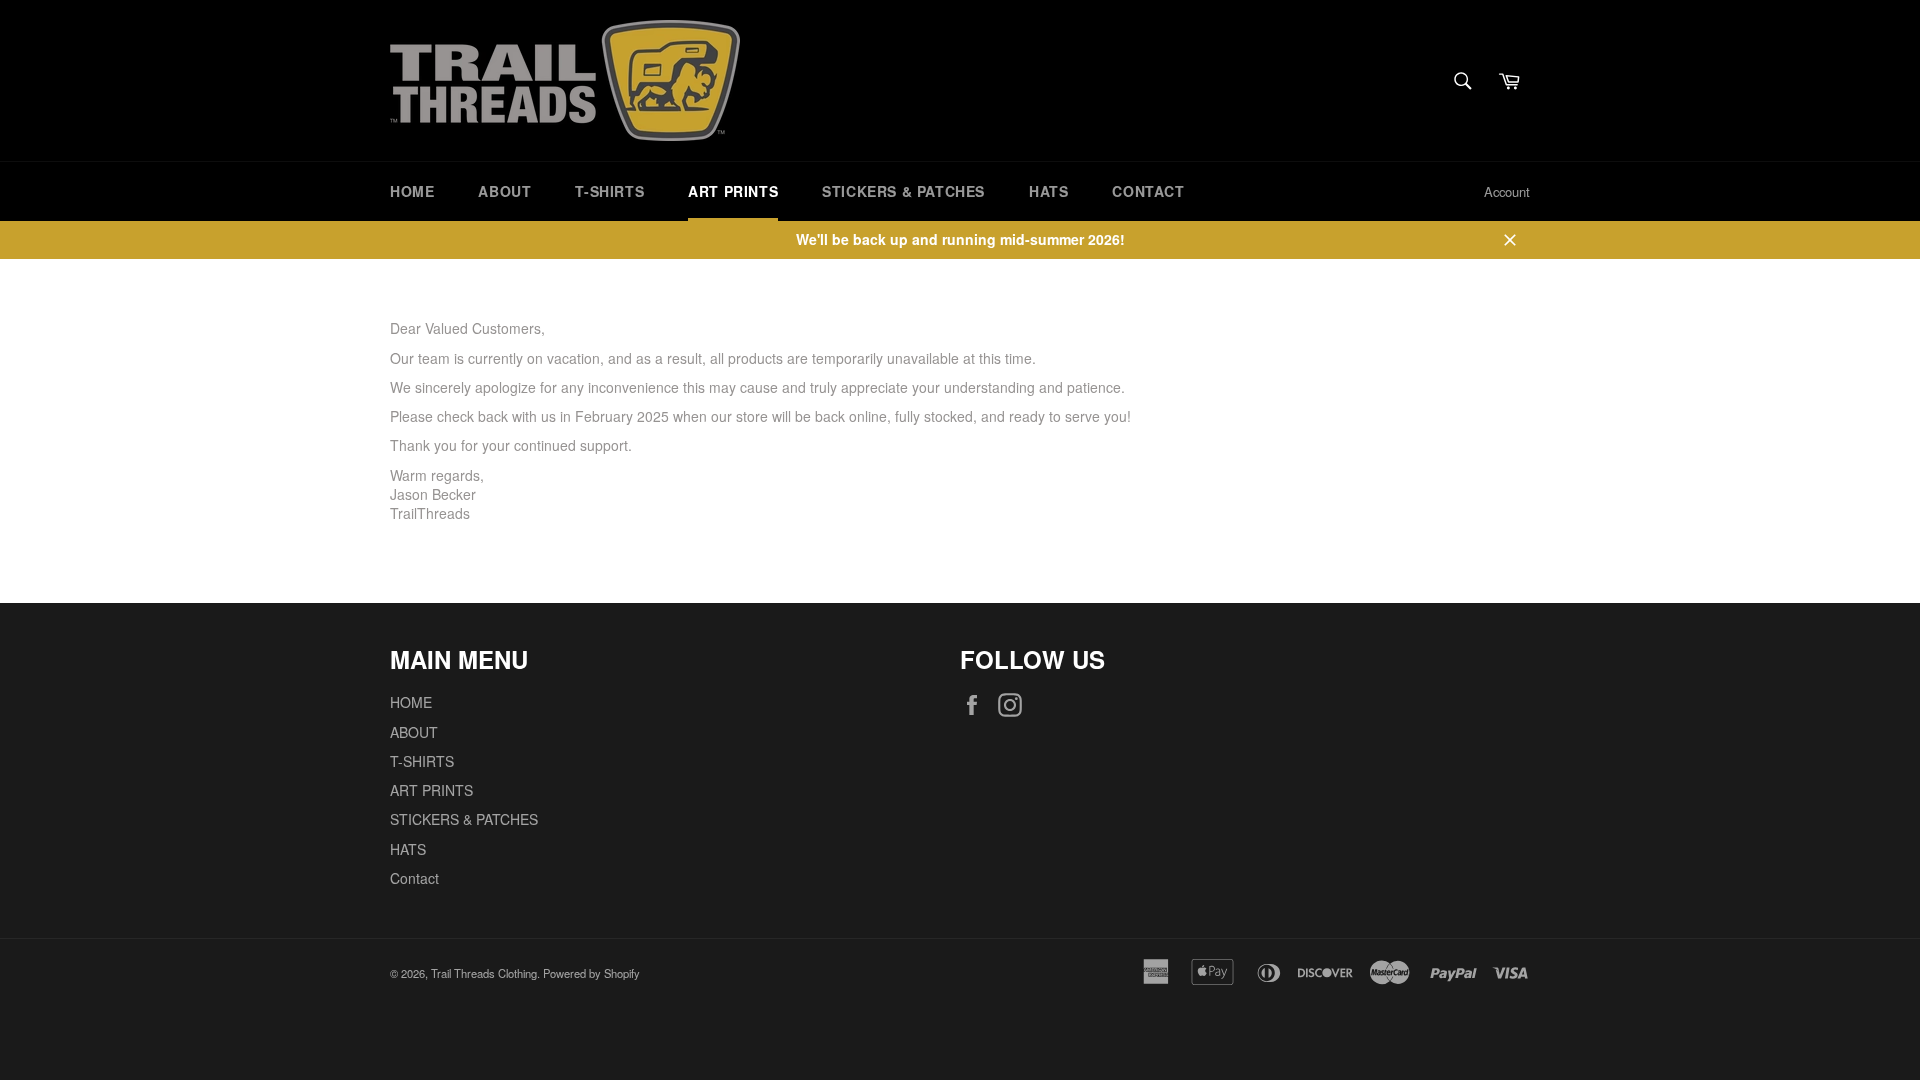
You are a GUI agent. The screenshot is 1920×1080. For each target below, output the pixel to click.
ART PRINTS (733, 191)
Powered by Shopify (591, 973)
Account (1507, 191)
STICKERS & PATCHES (903, 191)
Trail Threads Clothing (484, 973)
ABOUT (504, 191)
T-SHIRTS (609, 191)
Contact (1148, 191)
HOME (412, 191)
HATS (1048, 191)
